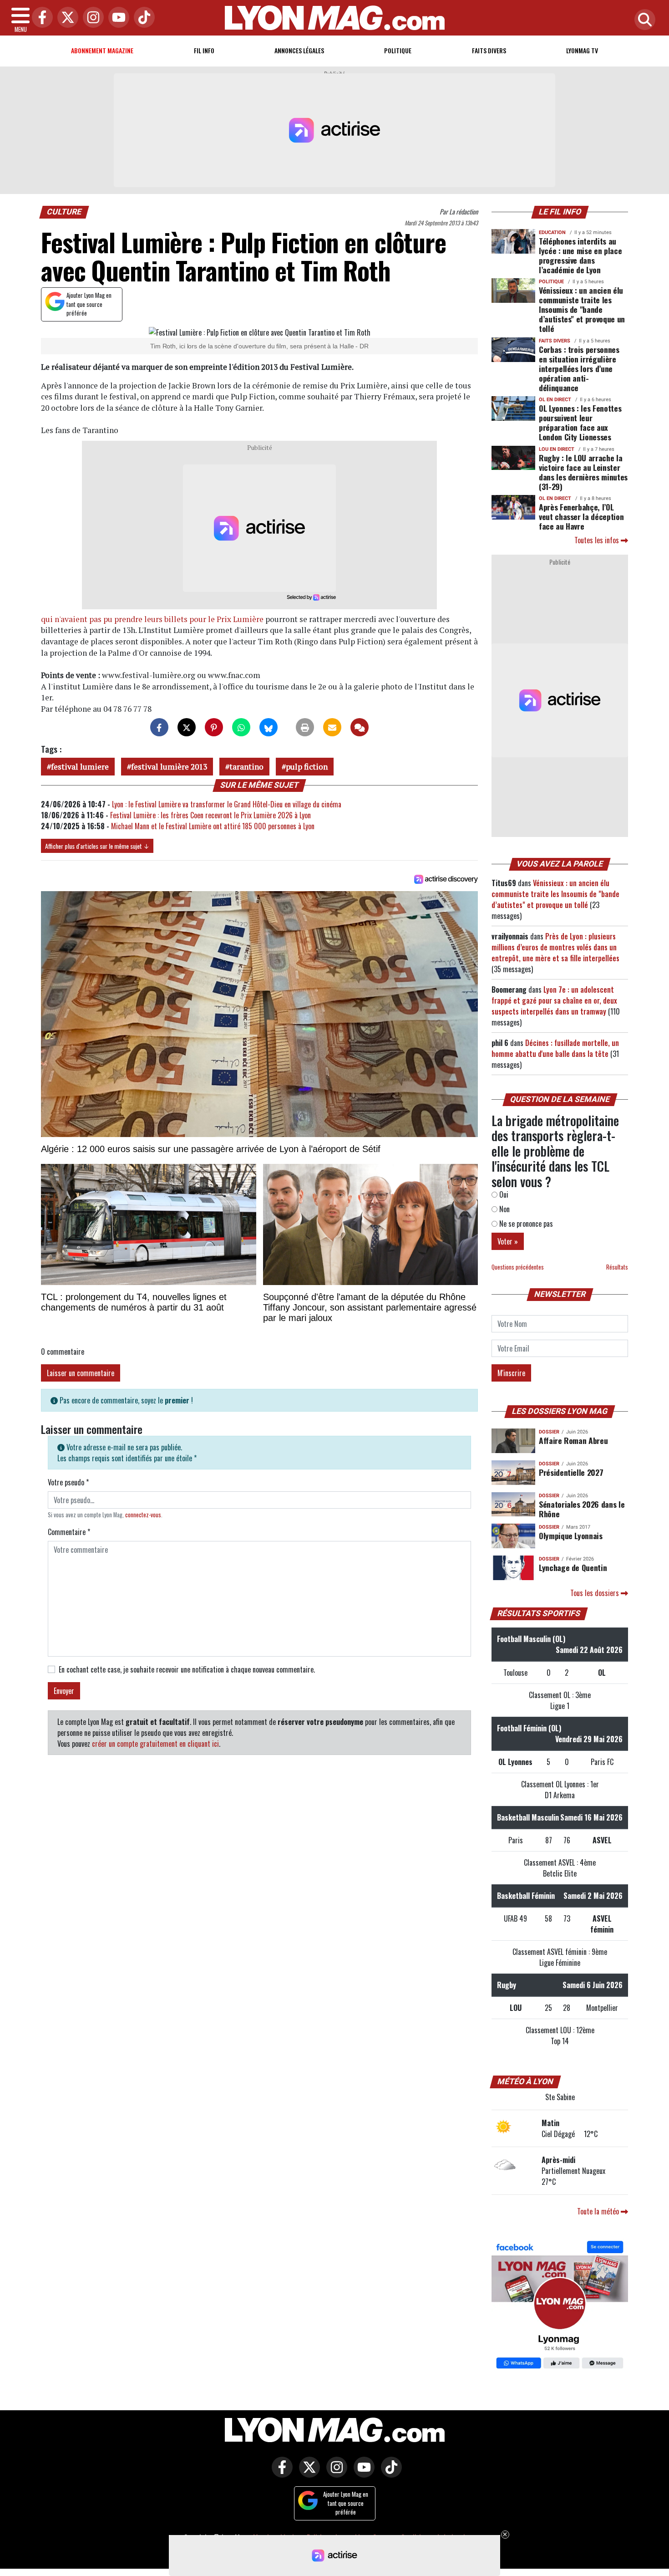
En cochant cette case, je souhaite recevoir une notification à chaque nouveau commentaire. (187, 1669)
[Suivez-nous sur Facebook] (560, 2306)
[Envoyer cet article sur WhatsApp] (241, 727)
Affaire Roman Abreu (573, 1440)
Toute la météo (599, 2211)
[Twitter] (66, 18)
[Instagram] (91, 18)
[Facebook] (40, 18)
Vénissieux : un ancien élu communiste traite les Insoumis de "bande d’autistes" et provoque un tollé (582, 309)
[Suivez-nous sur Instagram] (334, 2474)
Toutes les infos (598, 540)
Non (504, 1209)
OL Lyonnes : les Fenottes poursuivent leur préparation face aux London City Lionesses (580, 422)
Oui (503, 1194)
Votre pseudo (68, 1482)
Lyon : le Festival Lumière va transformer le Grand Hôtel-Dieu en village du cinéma (227, 804)
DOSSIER (549, 1432)
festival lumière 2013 (169, 767)
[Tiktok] (142, 18)
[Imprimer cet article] (305, 727)
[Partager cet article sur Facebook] (159, 727)
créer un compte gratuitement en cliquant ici (155, 1744)
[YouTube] (117, 18)
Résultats (617, 1267)
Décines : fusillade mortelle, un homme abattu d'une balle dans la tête (555, 1048)
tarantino (246, 767)
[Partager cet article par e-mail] (332, 727)
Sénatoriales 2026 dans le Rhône (582, 1509)
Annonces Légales (299, 50)
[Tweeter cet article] (187, 727)
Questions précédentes (518, 1267)
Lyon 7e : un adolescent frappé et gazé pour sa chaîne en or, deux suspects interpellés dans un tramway (554, 1000)
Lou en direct (557, 449)
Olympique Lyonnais (571, 1535)
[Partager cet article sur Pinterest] (214, 727)
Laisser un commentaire (81, 1373)
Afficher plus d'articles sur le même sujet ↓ (97, 846)
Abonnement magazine (102, 50)
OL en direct (555, 400)
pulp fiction (307, 767)
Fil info (204, 50)
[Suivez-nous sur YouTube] (362, 2474)
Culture (64, 212)
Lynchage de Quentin (573, 1567)
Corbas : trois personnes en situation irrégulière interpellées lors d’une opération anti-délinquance (579, 368)
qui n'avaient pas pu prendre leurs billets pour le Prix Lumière (152, 619)
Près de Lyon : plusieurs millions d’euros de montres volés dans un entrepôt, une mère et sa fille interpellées (555, 947)
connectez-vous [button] (143, 1515)
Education (552, 232)
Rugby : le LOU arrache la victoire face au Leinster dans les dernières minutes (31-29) (583, 472)
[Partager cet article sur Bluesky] (269, 727)
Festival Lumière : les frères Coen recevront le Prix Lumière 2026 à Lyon (210, 815)
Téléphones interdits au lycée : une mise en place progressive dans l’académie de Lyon (580, 255)
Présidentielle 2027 (571, 1472)
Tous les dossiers (596, 1593)
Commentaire (69, 1532)
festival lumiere (80, 767)
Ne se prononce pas (525, 1224)
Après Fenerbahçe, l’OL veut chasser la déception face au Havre (581, 516)
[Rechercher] (643, 20)
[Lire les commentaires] (360, 727)
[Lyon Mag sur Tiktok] (389, 2474)
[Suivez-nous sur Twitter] (307, 2474)
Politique (398, 50)
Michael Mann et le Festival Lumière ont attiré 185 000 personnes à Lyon (213, 826)
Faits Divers (489, 50)
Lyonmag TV (582, 50)
